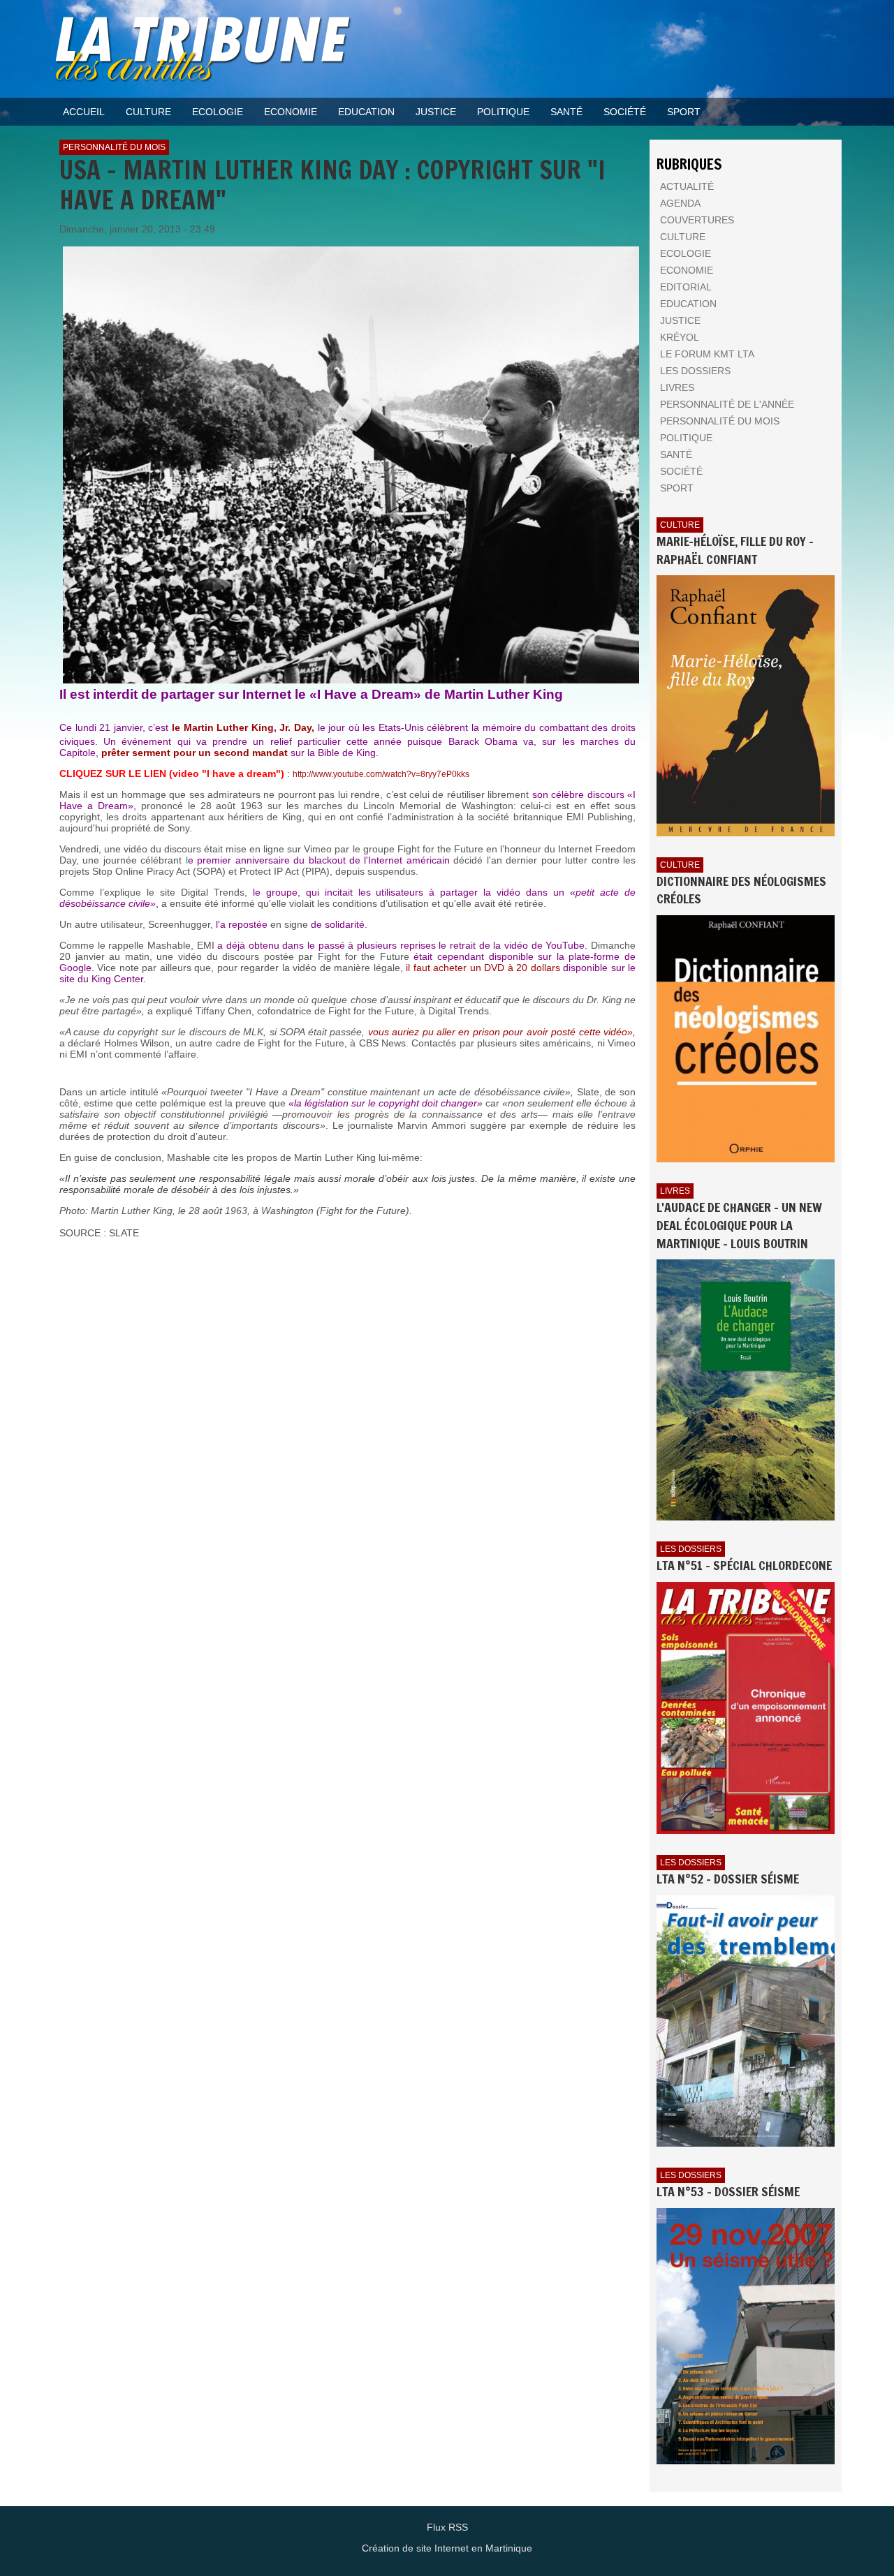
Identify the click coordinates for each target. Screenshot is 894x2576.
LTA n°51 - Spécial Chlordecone (744, 1565)
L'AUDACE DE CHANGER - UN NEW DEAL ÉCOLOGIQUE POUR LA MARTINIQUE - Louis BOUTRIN (739, 1225)
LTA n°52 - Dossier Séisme (728, 1879)
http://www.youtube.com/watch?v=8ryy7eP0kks (381, 774)
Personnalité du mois (114, 147)
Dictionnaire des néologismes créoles (741, 890)
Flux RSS (447, 2527)
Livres (675, 1191)
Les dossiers (691, 1549)
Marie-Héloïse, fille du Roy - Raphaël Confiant (735, 550)
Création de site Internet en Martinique (447, 2548)
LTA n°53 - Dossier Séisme (728, 2191)
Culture (680, 525)
